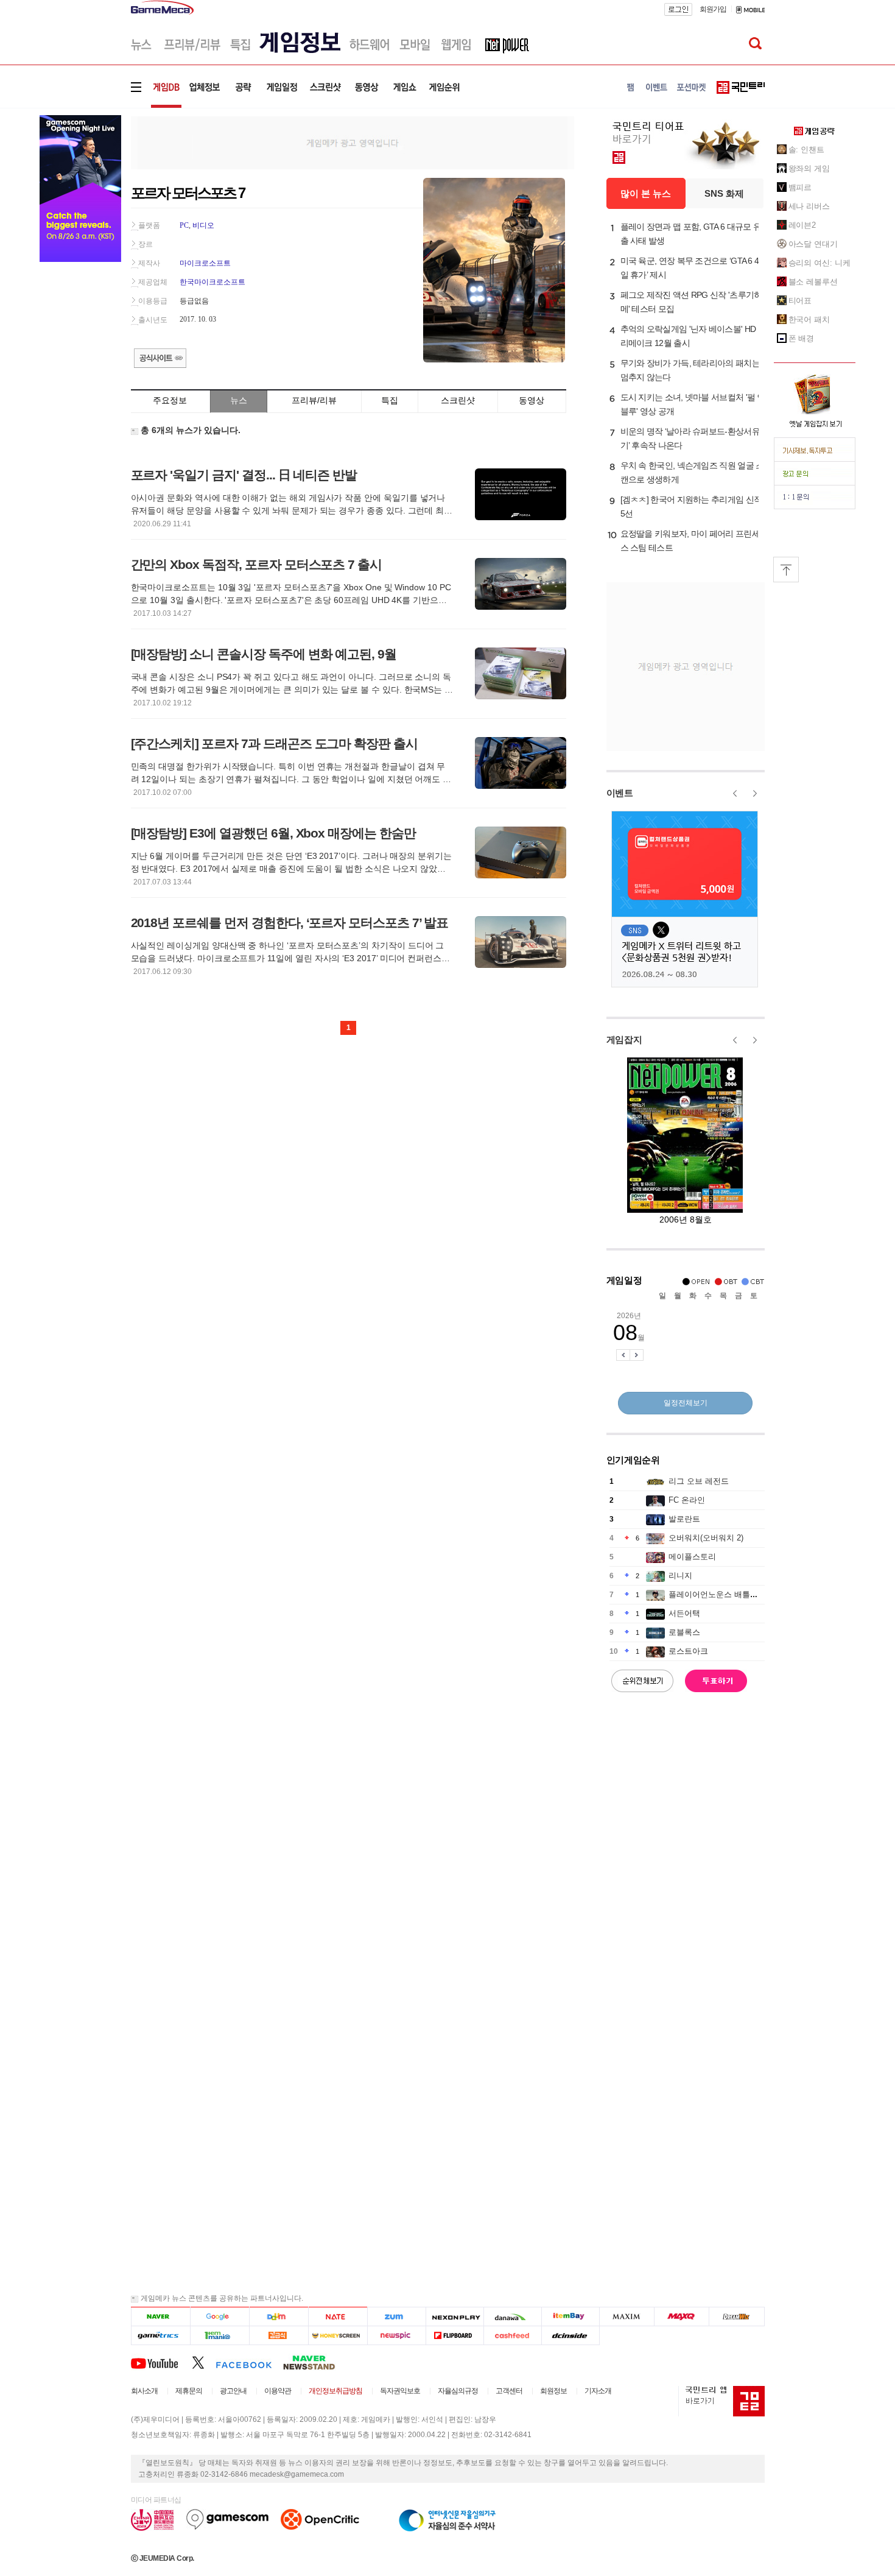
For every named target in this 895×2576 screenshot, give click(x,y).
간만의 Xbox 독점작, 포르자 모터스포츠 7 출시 (257, 564)
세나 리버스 (809, 206)
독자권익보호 (400, 2391)
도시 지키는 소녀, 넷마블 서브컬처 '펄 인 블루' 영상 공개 (693, 404)
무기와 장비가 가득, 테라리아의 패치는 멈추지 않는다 (690, 370)
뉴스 (239, 400)
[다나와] (512, 2317)
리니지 (680, 1576)
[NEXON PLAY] (455, 2317)
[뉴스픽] (397, 2336)
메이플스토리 (692, 1557)
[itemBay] (571, 2317)
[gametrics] (160, 2336)
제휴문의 (189, 2391)
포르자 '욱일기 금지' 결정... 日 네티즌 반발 (244, 475)
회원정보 (553, 2391)
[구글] (219, 2317)
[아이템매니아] (219, 2336)
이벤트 (620, 793)
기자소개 (598, 2391)
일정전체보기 (686, 1403)
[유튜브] (161, 2362)
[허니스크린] (338, 2336)
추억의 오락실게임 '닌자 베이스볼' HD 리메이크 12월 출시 (688, 336)
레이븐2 (802, 225)
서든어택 (684, 1613)
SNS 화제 (724, 193)
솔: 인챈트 (806, 150)
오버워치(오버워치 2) (706, 1538)
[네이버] (160, 2317)
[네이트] (338, 2317)
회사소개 (144, 2391)
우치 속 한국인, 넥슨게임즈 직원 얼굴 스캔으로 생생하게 (692, 472)
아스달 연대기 (813, 244)
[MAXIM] (627, 2317)
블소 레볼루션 (813, 282)
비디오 (203, 225)
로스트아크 (688, 1651)
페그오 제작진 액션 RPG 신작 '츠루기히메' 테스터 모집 (691, 302)
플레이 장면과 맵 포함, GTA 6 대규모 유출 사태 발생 (691, 234)
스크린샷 (458, 400)
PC (184, 225)
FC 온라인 (687, 1500)
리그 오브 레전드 (699, 1481)
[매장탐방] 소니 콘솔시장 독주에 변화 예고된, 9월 (264, 654)
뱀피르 (800, 187)
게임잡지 (624, 1039)
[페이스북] (249, 2362)
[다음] (279, 2317)
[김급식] (279, 2336)
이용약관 (278, 2391)
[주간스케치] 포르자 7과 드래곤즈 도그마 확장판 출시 (275, 743)
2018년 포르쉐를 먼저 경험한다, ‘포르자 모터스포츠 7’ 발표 (290, 923)
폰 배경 (802, 338)
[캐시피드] (512, 2336)
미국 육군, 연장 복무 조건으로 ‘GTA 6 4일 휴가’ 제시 (690, 268)
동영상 (532, 400)
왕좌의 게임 (809, 168)
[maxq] (682, 2317)
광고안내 (233, 2391)
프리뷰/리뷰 (314, 400)
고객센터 (509, 2391)
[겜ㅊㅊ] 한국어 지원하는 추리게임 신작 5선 (691, 506)
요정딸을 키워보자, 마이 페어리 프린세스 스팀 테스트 (690, 541)
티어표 (800, 301)
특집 (390, 400)
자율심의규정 (458, 2391)
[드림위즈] (737, 2317)
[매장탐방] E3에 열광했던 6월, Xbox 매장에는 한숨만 (273, 833)
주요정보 (170, 400)
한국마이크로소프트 (212, 282)
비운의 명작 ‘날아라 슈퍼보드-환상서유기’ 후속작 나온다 (690, 438)
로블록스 (684, 1632)
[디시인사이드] (571, 2336)
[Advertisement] (353, 142)
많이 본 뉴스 (646, 193)
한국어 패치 (809, 319)
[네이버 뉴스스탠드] (315, 2362)
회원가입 (713, 9)
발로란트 (684, 1519)
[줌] (397, 2317)
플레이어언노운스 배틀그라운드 (725, 1594)
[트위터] (204, 2362)
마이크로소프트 (205, 263)
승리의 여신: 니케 (820, 263)
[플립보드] (455, 2336)
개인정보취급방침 (335, 2391)
